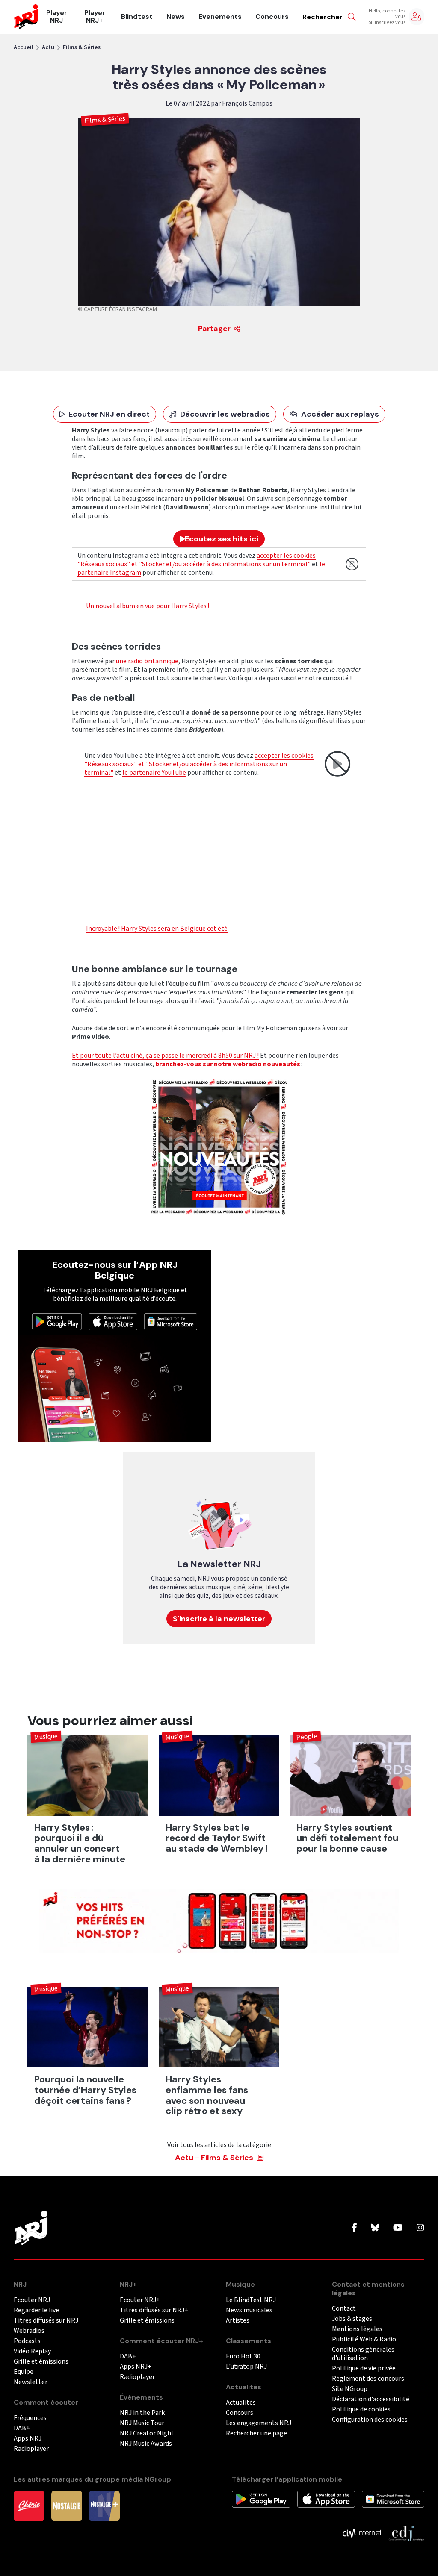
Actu (48, 47)
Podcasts (27, 2341)
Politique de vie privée (364, 2369)
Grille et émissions (41, 2362)
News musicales (249, 2310)
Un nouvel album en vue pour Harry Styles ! (148, 606)
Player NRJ (57, 17)
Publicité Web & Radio (364, 2339)
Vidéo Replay (32, 2351)
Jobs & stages (352, 2319)
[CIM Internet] (362, 2533)
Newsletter (31, 2382)
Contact (344, 2309)
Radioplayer (31, 2449)
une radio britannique (146, 661)
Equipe (24, 2372)
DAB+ (22, 2428)
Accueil (24, 47)
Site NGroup (350, 2389)
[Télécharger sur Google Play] (57, 1321)
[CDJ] (406, 2533)
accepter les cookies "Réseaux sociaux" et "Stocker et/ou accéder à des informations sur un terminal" (197, 560)
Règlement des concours (368, 2379)
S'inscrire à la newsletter (219, 1619)
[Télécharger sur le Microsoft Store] (171, 1321)
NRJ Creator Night (147, 2433)
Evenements (220, 17)
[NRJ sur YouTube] (398, 2228)
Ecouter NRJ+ (140, 2300)
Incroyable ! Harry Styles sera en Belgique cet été (157, 929)
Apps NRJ (28, 2439)
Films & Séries (82, 47)
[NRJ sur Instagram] (420, 2228)
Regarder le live (36, 2310)
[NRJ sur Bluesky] (375, 2228)
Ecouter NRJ (32, 2300)
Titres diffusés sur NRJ (46, 2321)
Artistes (238, 2321)
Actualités (241, 2403)
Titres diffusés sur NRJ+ (154, 2310)
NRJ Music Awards (146, 2444)
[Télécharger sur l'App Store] (113, 1321)
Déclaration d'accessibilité (371, 2399)
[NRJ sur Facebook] (354, 2228)
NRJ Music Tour (142, 2423)
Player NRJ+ (95, 17)
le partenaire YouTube (154, 773)
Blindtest (137, 17)
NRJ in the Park (142, 2413)
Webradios (29, 2331)
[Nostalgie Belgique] (67, 2505)
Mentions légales (357, 2329)
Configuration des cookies (370, 2420)
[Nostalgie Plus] (104, 2505)
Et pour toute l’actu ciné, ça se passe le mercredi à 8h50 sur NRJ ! (165, 1056)
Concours (272, 17)
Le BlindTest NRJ (251, 2300)
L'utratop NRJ (246, 2367)
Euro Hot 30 (243, 2357)
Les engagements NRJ (259, 2423)
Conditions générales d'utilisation (363, 2354)
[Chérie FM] (29, 2505)
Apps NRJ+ (136, 2367)
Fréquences (30, 2418)
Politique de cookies (361, 2410)
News (176, 17)
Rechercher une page (256, 2433)
